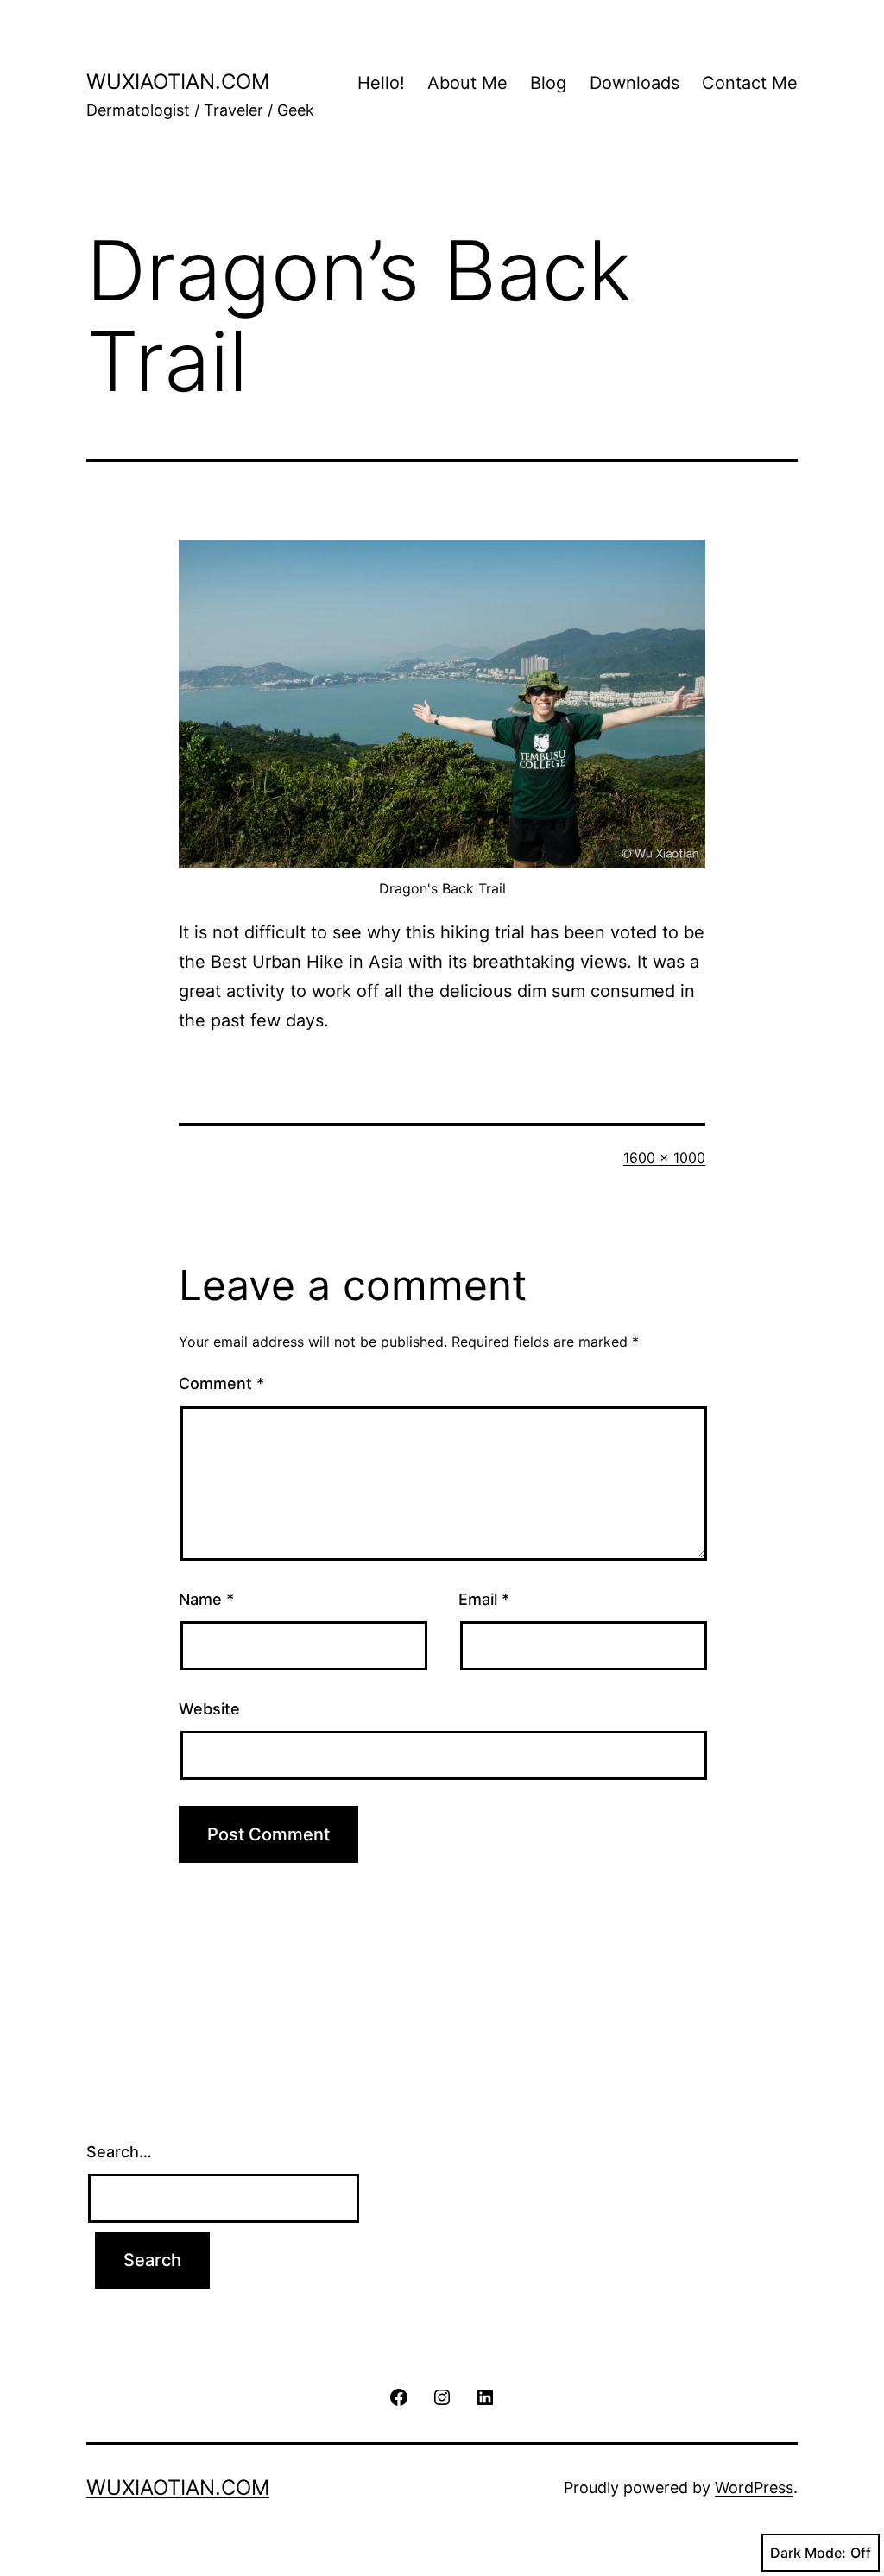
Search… (119, 2152)
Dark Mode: (808, 2553)
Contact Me (750, 83)
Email (484, 1599)
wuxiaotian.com (178, 82)
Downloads (635, 83)
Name (206, 1599)
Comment (221, 1383)
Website (209, 1709)
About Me (467, 83)
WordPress (754, 2488)
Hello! (381, 83)
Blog (548, 83)
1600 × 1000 (664, 1158)
